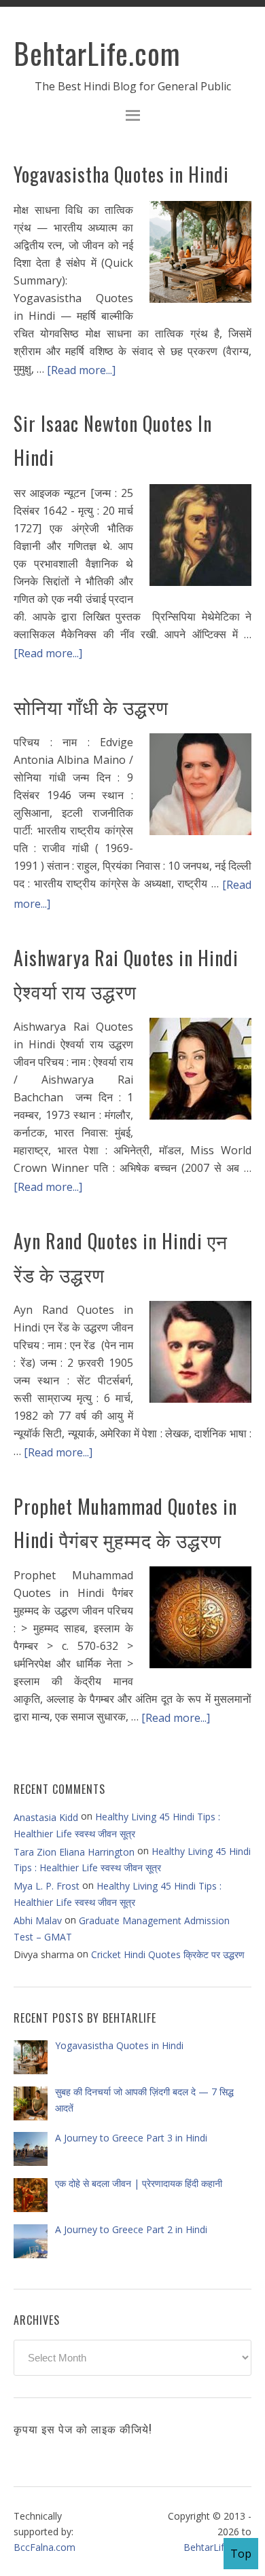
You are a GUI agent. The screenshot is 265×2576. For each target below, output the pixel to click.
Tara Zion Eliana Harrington (74, 1851)
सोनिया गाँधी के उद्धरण (91, 706)
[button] (132, 117)
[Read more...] (81, 369)
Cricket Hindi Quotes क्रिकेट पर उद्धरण (168, 1954)
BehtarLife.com (97, 53)
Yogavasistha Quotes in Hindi (121, 174)
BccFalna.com (45, 2547)
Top (241, 2554)
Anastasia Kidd (46, 1817)
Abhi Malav (38, 1920)
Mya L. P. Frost (47, 1886)
